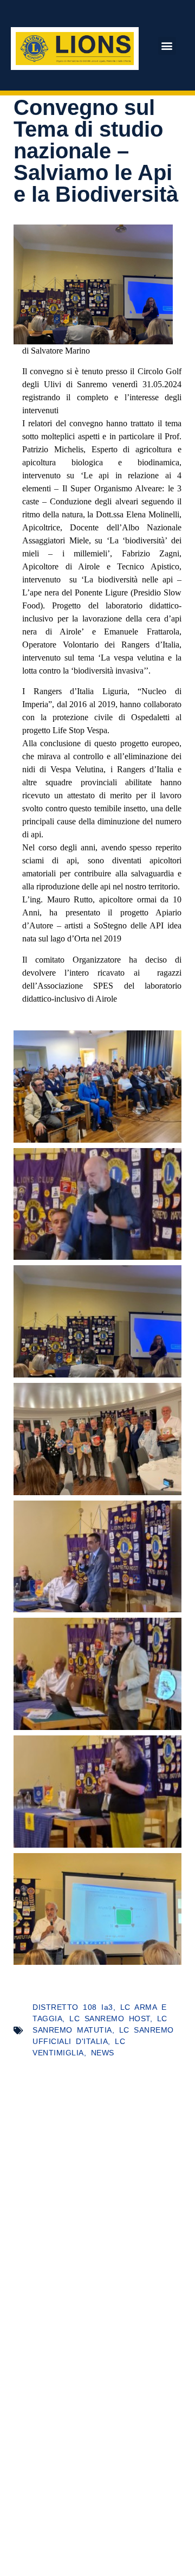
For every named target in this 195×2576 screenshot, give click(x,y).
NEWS (103, 2053)
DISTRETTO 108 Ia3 (73, 2007)
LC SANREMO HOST (110, 2018)
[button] (167, 46)
